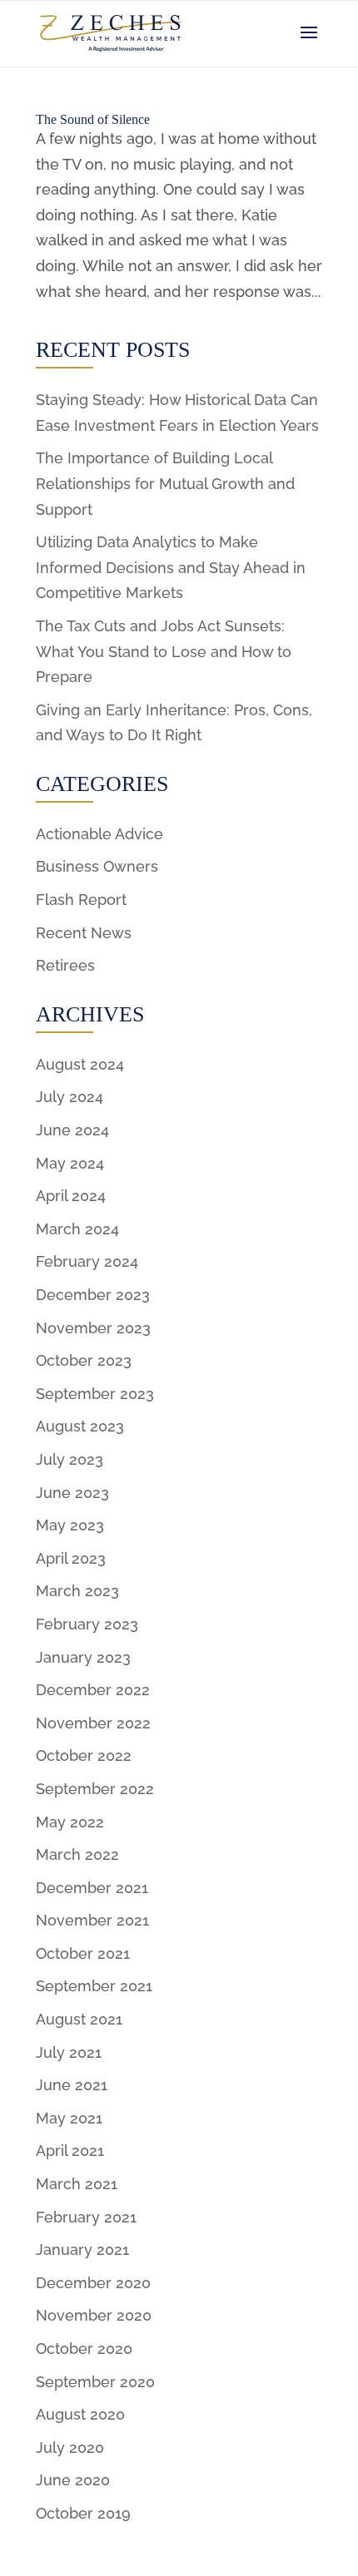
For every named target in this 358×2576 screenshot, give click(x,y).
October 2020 (84, 2349)
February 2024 (87, 1261)
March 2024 (77, 1229)
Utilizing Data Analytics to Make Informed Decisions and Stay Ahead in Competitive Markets (171, 567)
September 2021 (94, 1986)
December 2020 (93, 2283)
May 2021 (69, 2118)
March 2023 (77, 1591)
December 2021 (92, 1888)
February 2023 (87, 1624)
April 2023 (71, 1558)
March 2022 (77, 1854)
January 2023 (83, 1657)
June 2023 (72, 1493)
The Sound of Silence (93, 119)
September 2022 (95, 1789)
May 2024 (70, 1163)
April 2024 (71, 1196)
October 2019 (83, 2513)
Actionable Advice (99, 834)
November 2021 (92, 1920)
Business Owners (97, 866)
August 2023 (80, 1426)
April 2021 (70, 2151)
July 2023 (70, 1459)
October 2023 (84, 1360)
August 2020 (80, 2414)
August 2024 (80, 1064)
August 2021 (79, 2019)
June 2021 (72, 2085)
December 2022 (93, 1690)
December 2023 (93, 1295)
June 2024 (72, 1130)
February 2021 (86, 2217)
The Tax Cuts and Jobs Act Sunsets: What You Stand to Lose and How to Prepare (164, 651)
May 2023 (70, 1525)
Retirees (65, 965)
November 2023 (93, 1328)
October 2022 (84, 1755)
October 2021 (83, 1953)
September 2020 (95, 2382)
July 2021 (69, 2052)
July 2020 (70, 2447)
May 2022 (70, 1822)
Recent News (84, 933)
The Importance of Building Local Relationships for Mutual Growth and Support (165, 483)
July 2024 (70, 1097)
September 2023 (95, 1394)
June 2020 (73, 2480)
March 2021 (77, 2184)
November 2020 (94, 2315)
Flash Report (81, 900)
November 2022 (93, 1723)
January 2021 (82, 2250)
